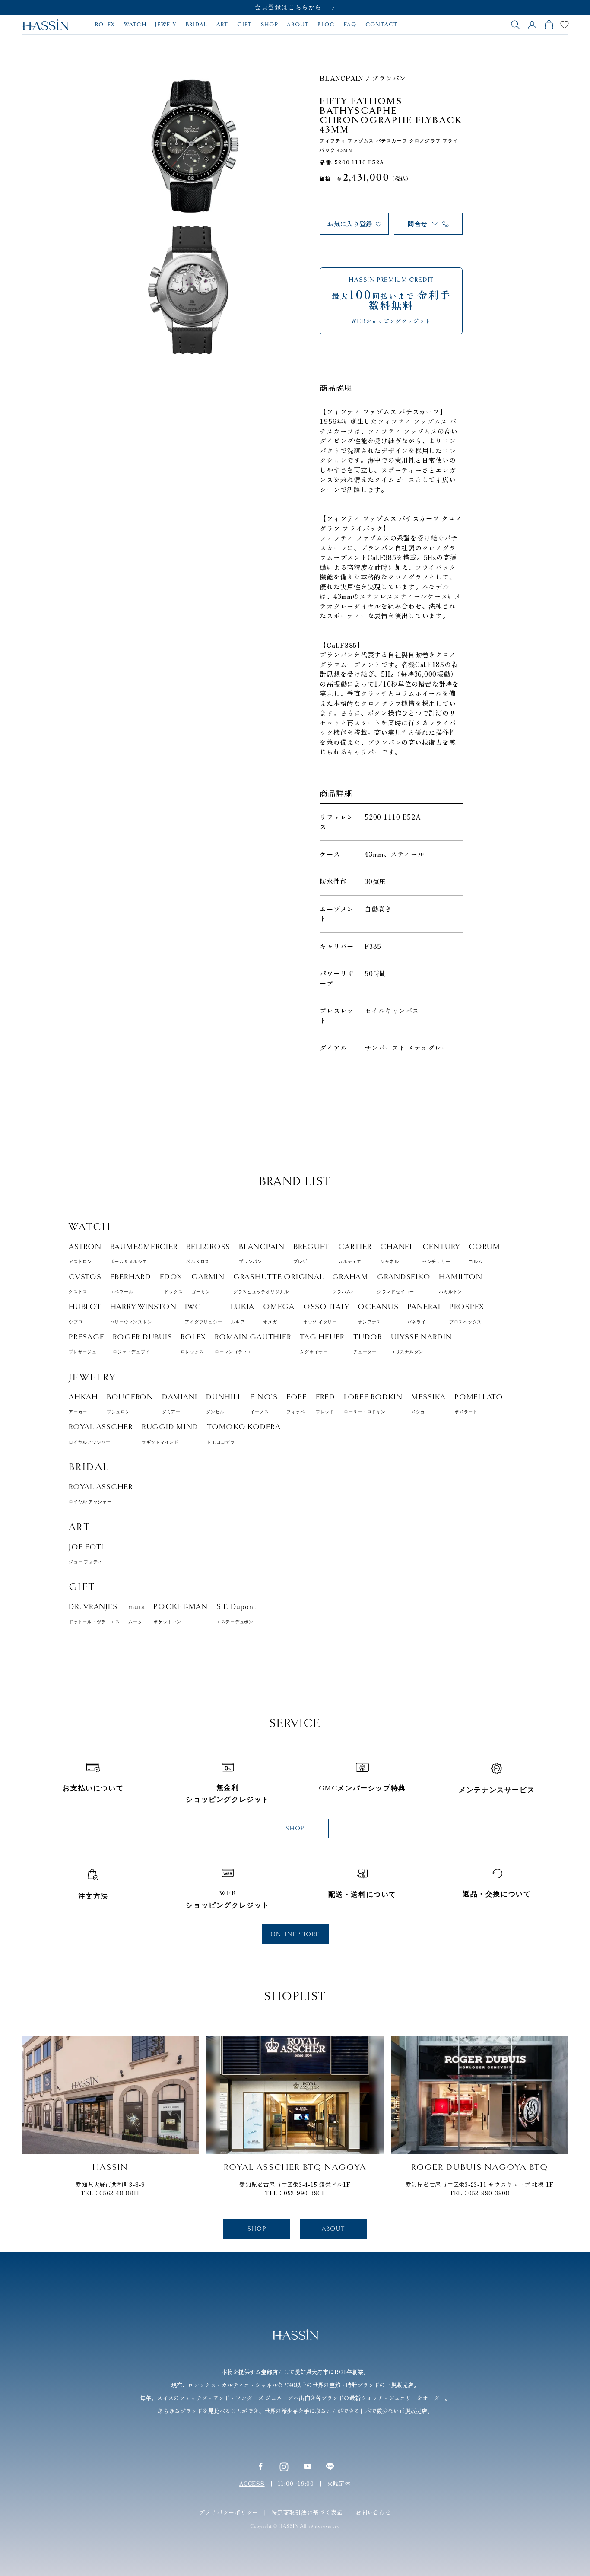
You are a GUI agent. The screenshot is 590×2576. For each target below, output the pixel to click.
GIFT (245, 25)
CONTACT (382, 25)
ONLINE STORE (295, 1934)
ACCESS (252, 2483)
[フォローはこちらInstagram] (284, 2466)
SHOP (270, 25)
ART (222, 25)
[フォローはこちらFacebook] (260, 2466)
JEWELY (166, 25)
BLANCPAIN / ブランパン (363, 78)
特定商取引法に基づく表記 (307, 2512)
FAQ (350, 25)
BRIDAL (197, 25)
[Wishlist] (565, 25)
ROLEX (105, 25)
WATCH (135, 25)
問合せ (418, 224)
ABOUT (298, 25)
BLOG (326, 25)
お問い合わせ (373, 2512)
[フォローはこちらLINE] (330, 2466)
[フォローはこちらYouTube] (308, 2466)
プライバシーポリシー (229, 2512)
